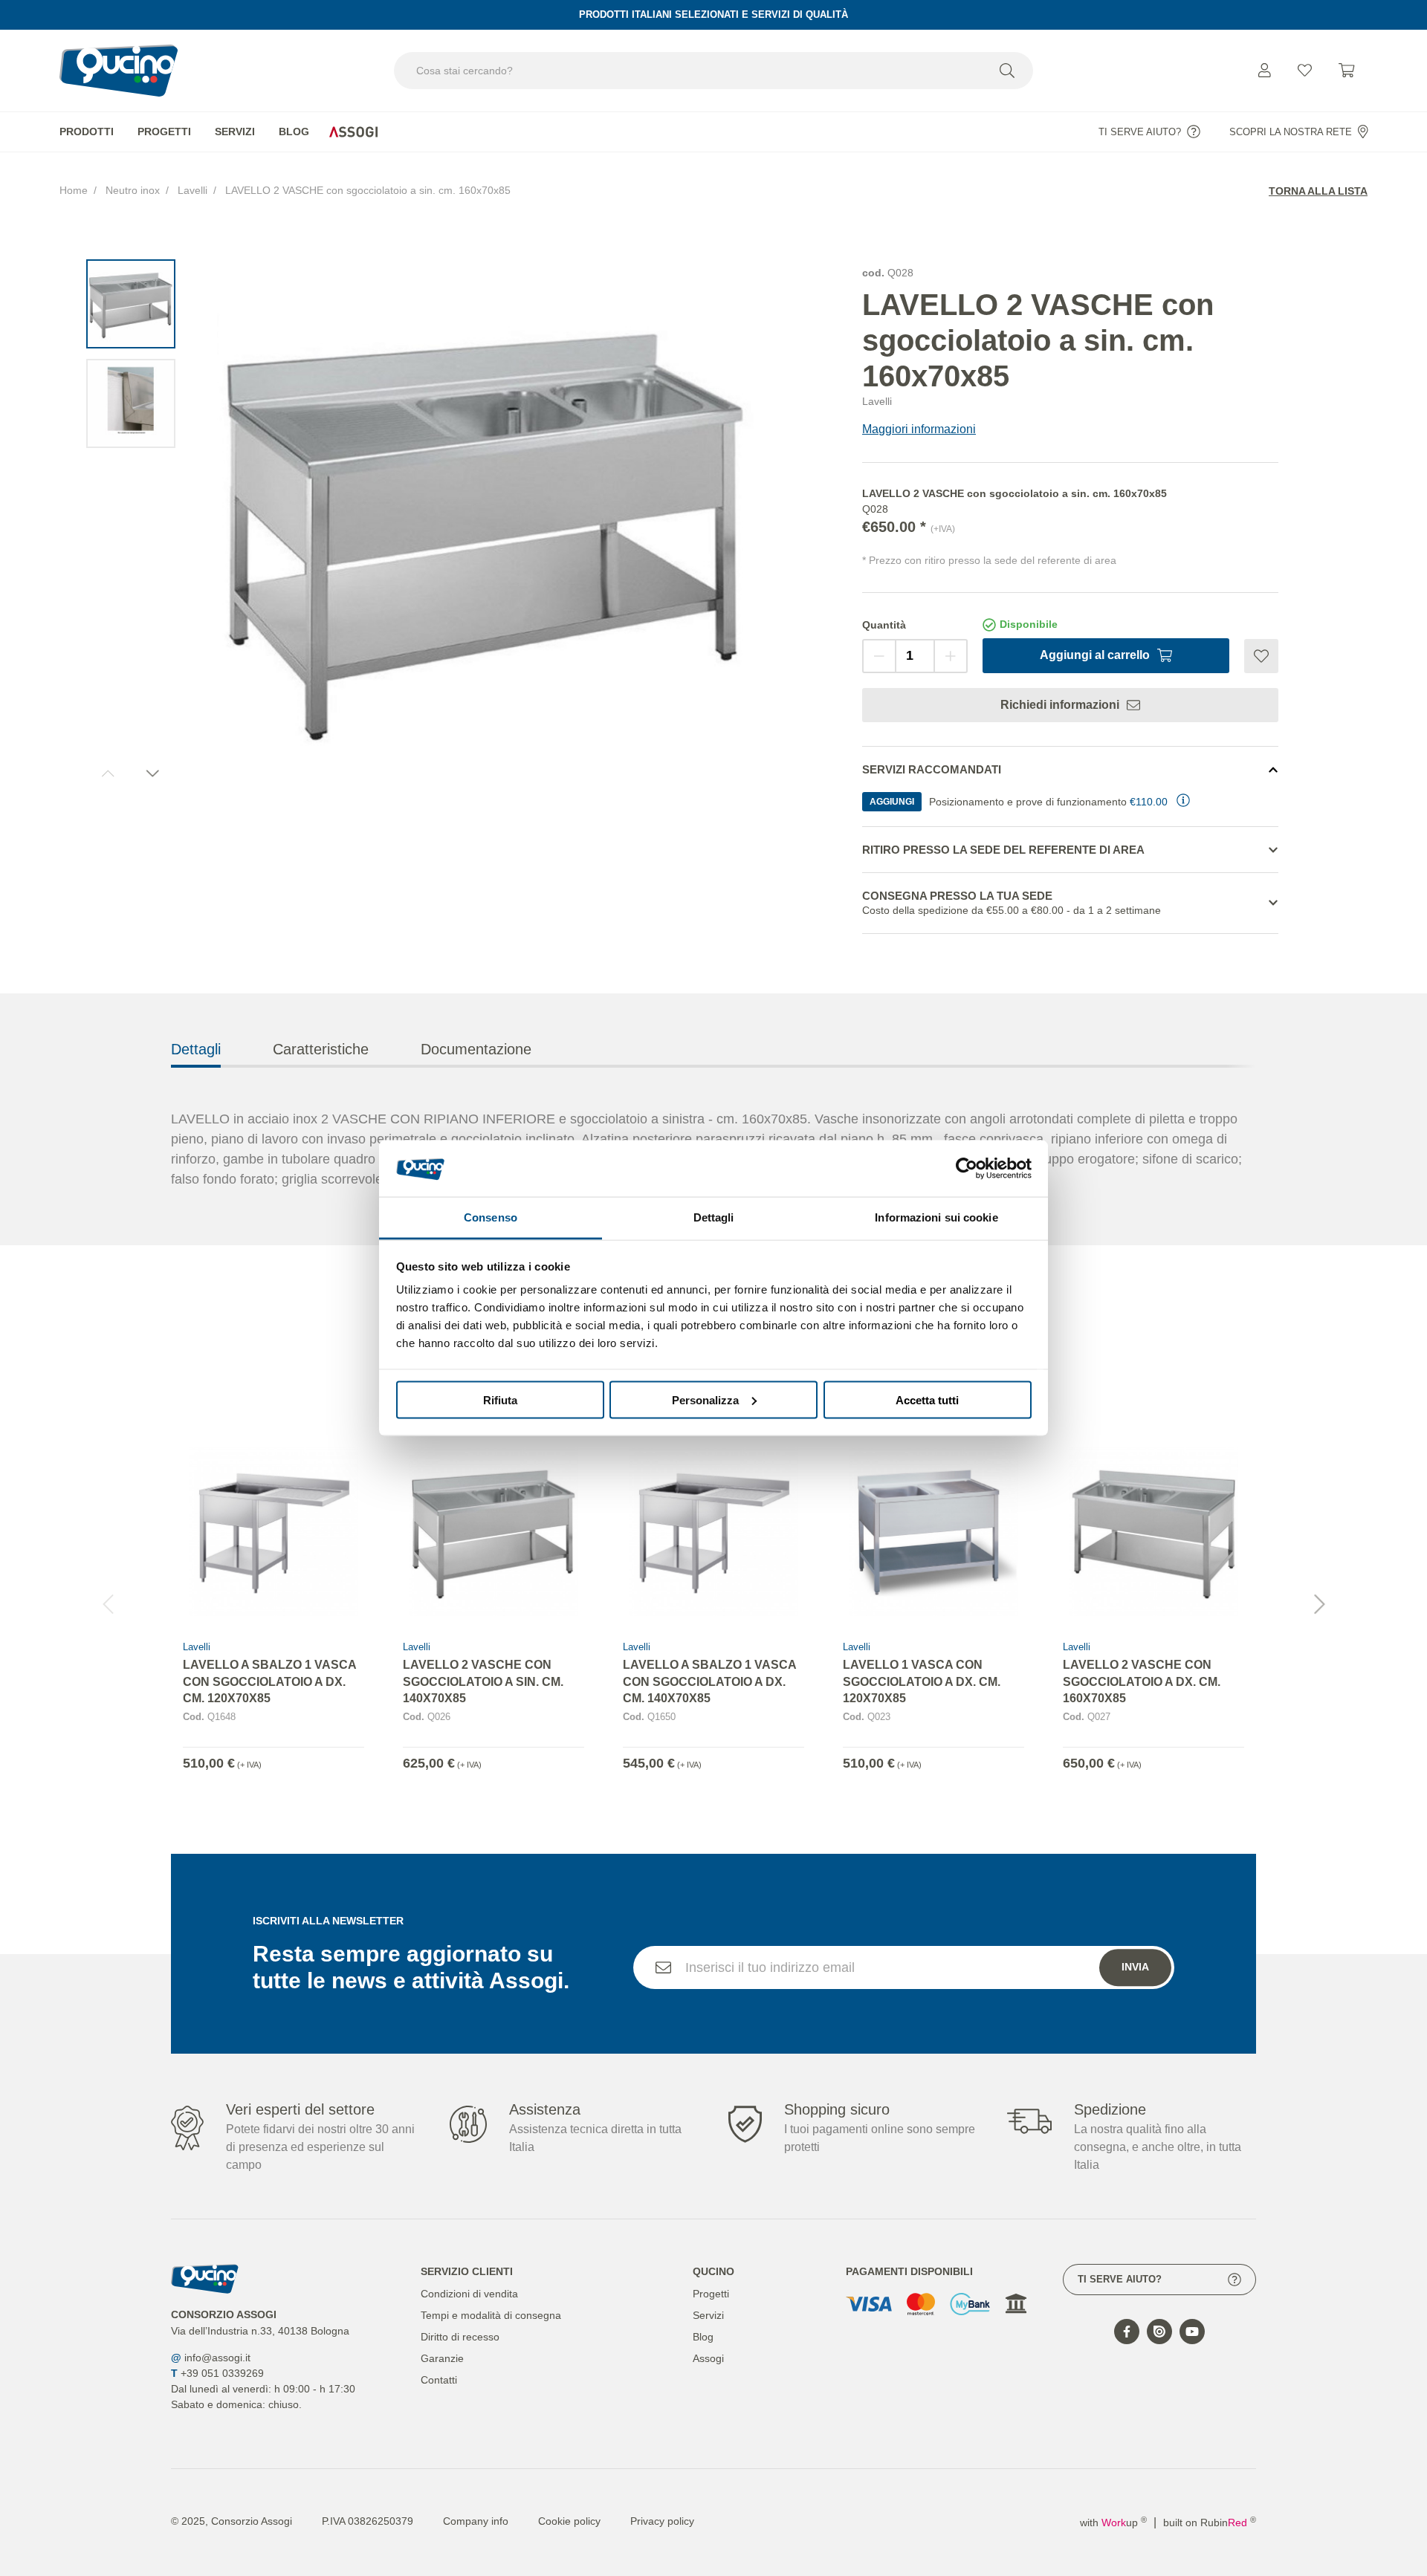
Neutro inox (133, 190)
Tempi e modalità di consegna (491, 2315)
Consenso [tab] (491, 1217)
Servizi (235, 132)
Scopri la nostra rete (1291, 132)
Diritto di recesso (460, 2337)
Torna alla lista (1318, 191)
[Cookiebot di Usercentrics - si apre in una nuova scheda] (967, 1168)
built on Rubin (1210, 2523)
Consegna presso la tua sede (1012, 903)
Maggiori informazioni (919, 429)
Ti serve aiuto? (1140, 132)
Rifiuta (500, 1399)
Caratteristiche (321, 1049)
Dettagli (196, 1049)
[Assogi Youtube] (1192, 2332)
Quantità (884, 625)
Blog (294, 132)
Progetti (164, 132)
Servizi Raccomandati (932, 769)
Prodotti (87, 132)
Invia (1135, 1967)
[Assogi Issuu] (1159, 2332)
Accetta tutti (927, 1399)
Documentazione (476, 1049)
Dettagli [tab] (714, 1217)
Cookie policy (569, 2521)
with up (1113, 2523)
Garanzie (442, 2358)
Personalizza (705, 1399)
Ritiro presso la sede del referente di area (1003, 850)
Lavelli (192, 190)
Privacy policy (662, 2521)
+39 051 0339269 (222, 2373)
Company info (476, 2521)
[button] (1319, 1604)
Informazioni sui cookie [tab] (936, 1217)
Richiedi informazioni (1060, 705)
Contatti (439, 2380)
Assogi (353, 132)
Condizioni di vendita (469, 2294)
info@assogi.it (217, 2358)
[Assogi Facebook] (1127, 2332)
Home (74, 190)
